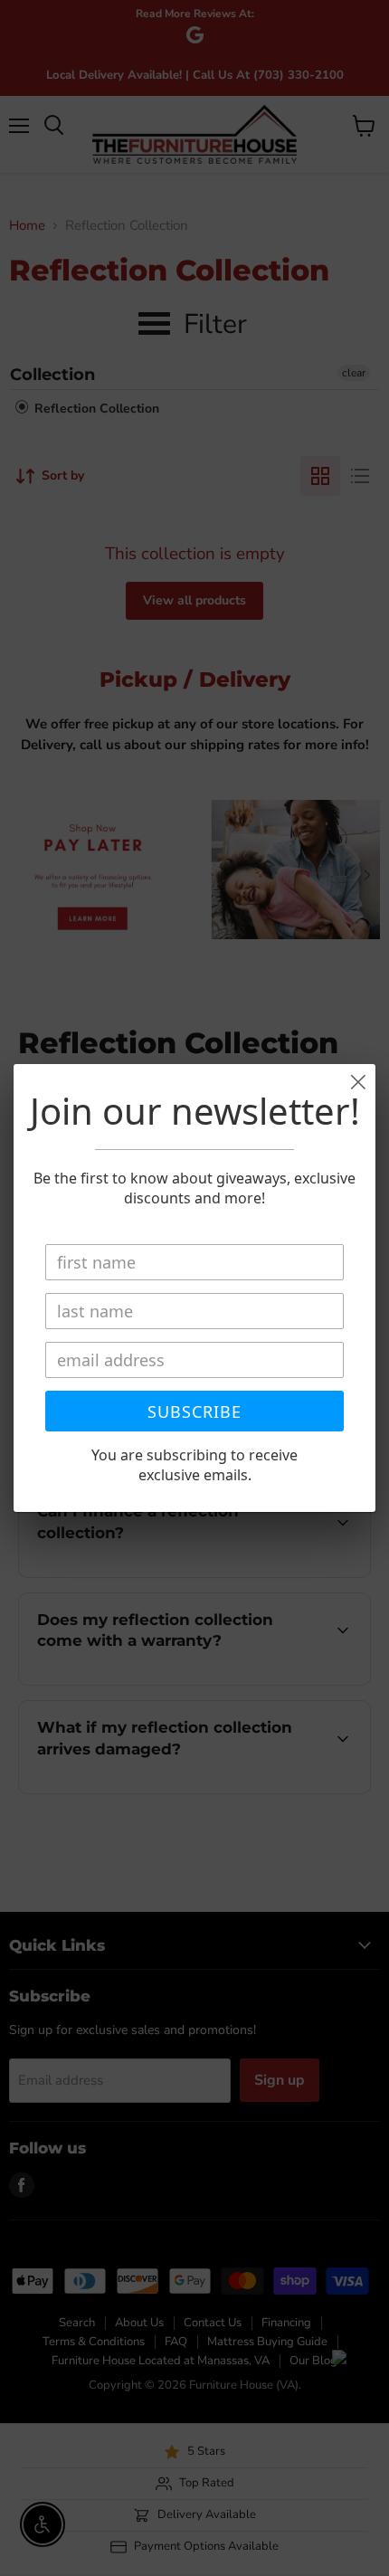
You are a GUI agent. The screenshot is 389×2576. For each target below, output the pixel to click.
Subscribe (194, 1412)
